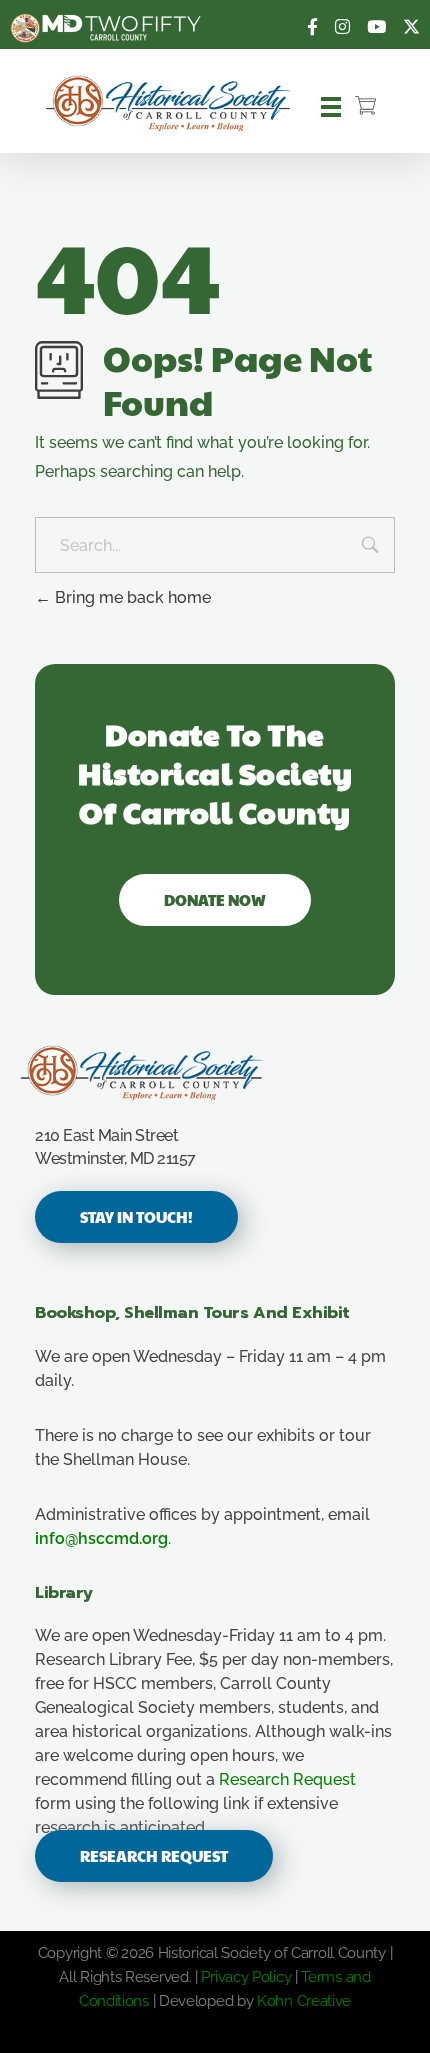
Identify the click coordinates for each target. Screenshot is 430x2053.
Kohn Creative (304, 2001)
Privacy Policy (246, 1977)
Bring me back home (131, 597)
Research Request (287, 1779)
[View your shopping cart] (365, 107)
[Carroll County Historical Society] (169, 103)
